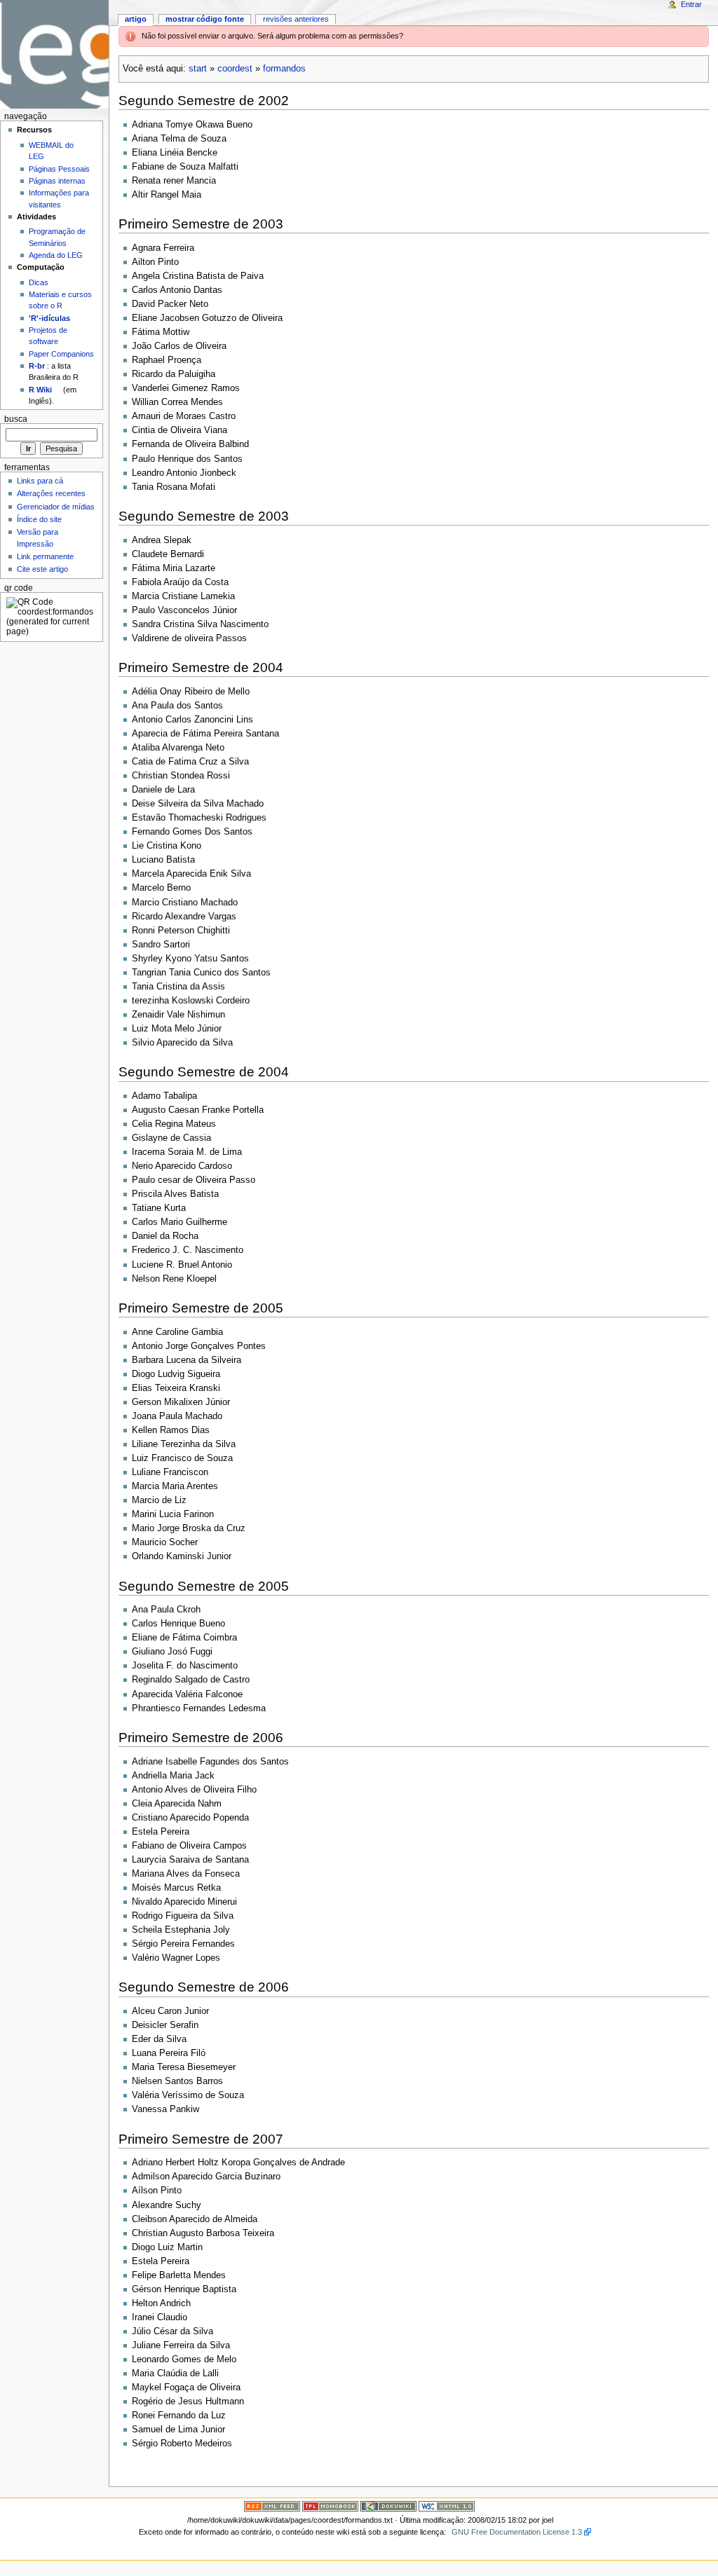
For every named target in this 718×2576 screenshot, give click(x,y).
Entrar (691, 4)
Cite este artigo (42, 569)
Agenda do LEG (56, 255)
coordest (235, 69)
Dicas (39, 282)
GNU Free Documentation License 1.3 (517, 2532)
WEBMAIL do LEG (51, 151)
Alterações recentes (51, 493)
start (198, 69)
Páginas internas (57, 181)
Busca (16, 419)
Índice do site (39, 519)
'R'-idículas (49, 318)
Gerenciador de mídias (56, 507)
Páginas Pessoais (59, 169)
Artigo (136, 19)
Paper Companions (61, 354)
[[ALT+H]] (54, 54)
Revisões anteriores (296, 19)
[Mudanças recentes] (272, 2506)
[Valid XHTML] (447, 2506)
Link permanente (45, 556)
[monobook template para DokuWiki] (330, 2506)
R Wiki (40, 390)
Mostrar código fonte (205, 19)
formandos (284, 69)
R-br (37, 366)
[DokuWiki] (388, 2506)
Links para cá (40, 481)
